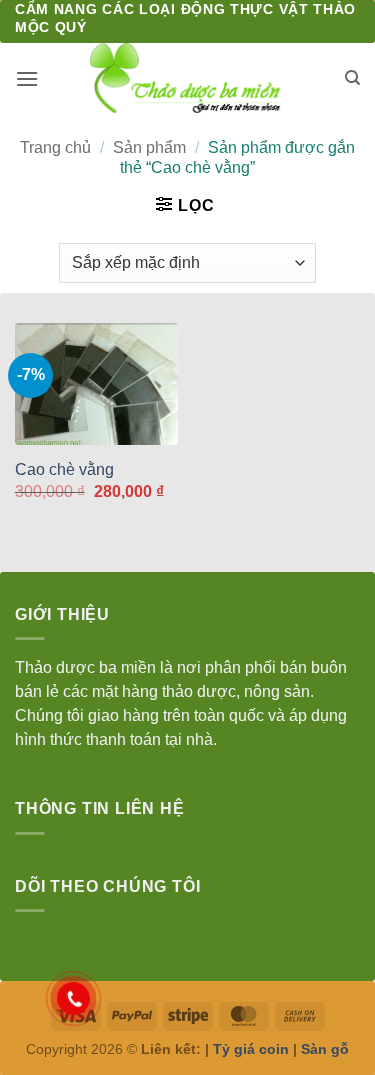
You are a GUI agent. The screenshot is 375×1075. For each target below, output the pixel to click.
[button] (27, 78)
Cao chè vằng (64, 469)
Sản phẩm (149, 147)
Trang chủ (55, 147)
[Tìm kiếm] (352, 78)
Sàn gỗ (325, 1049)
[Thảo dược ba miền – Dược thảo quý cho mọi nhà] (187, 78)
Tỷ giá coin (251, 1049)
